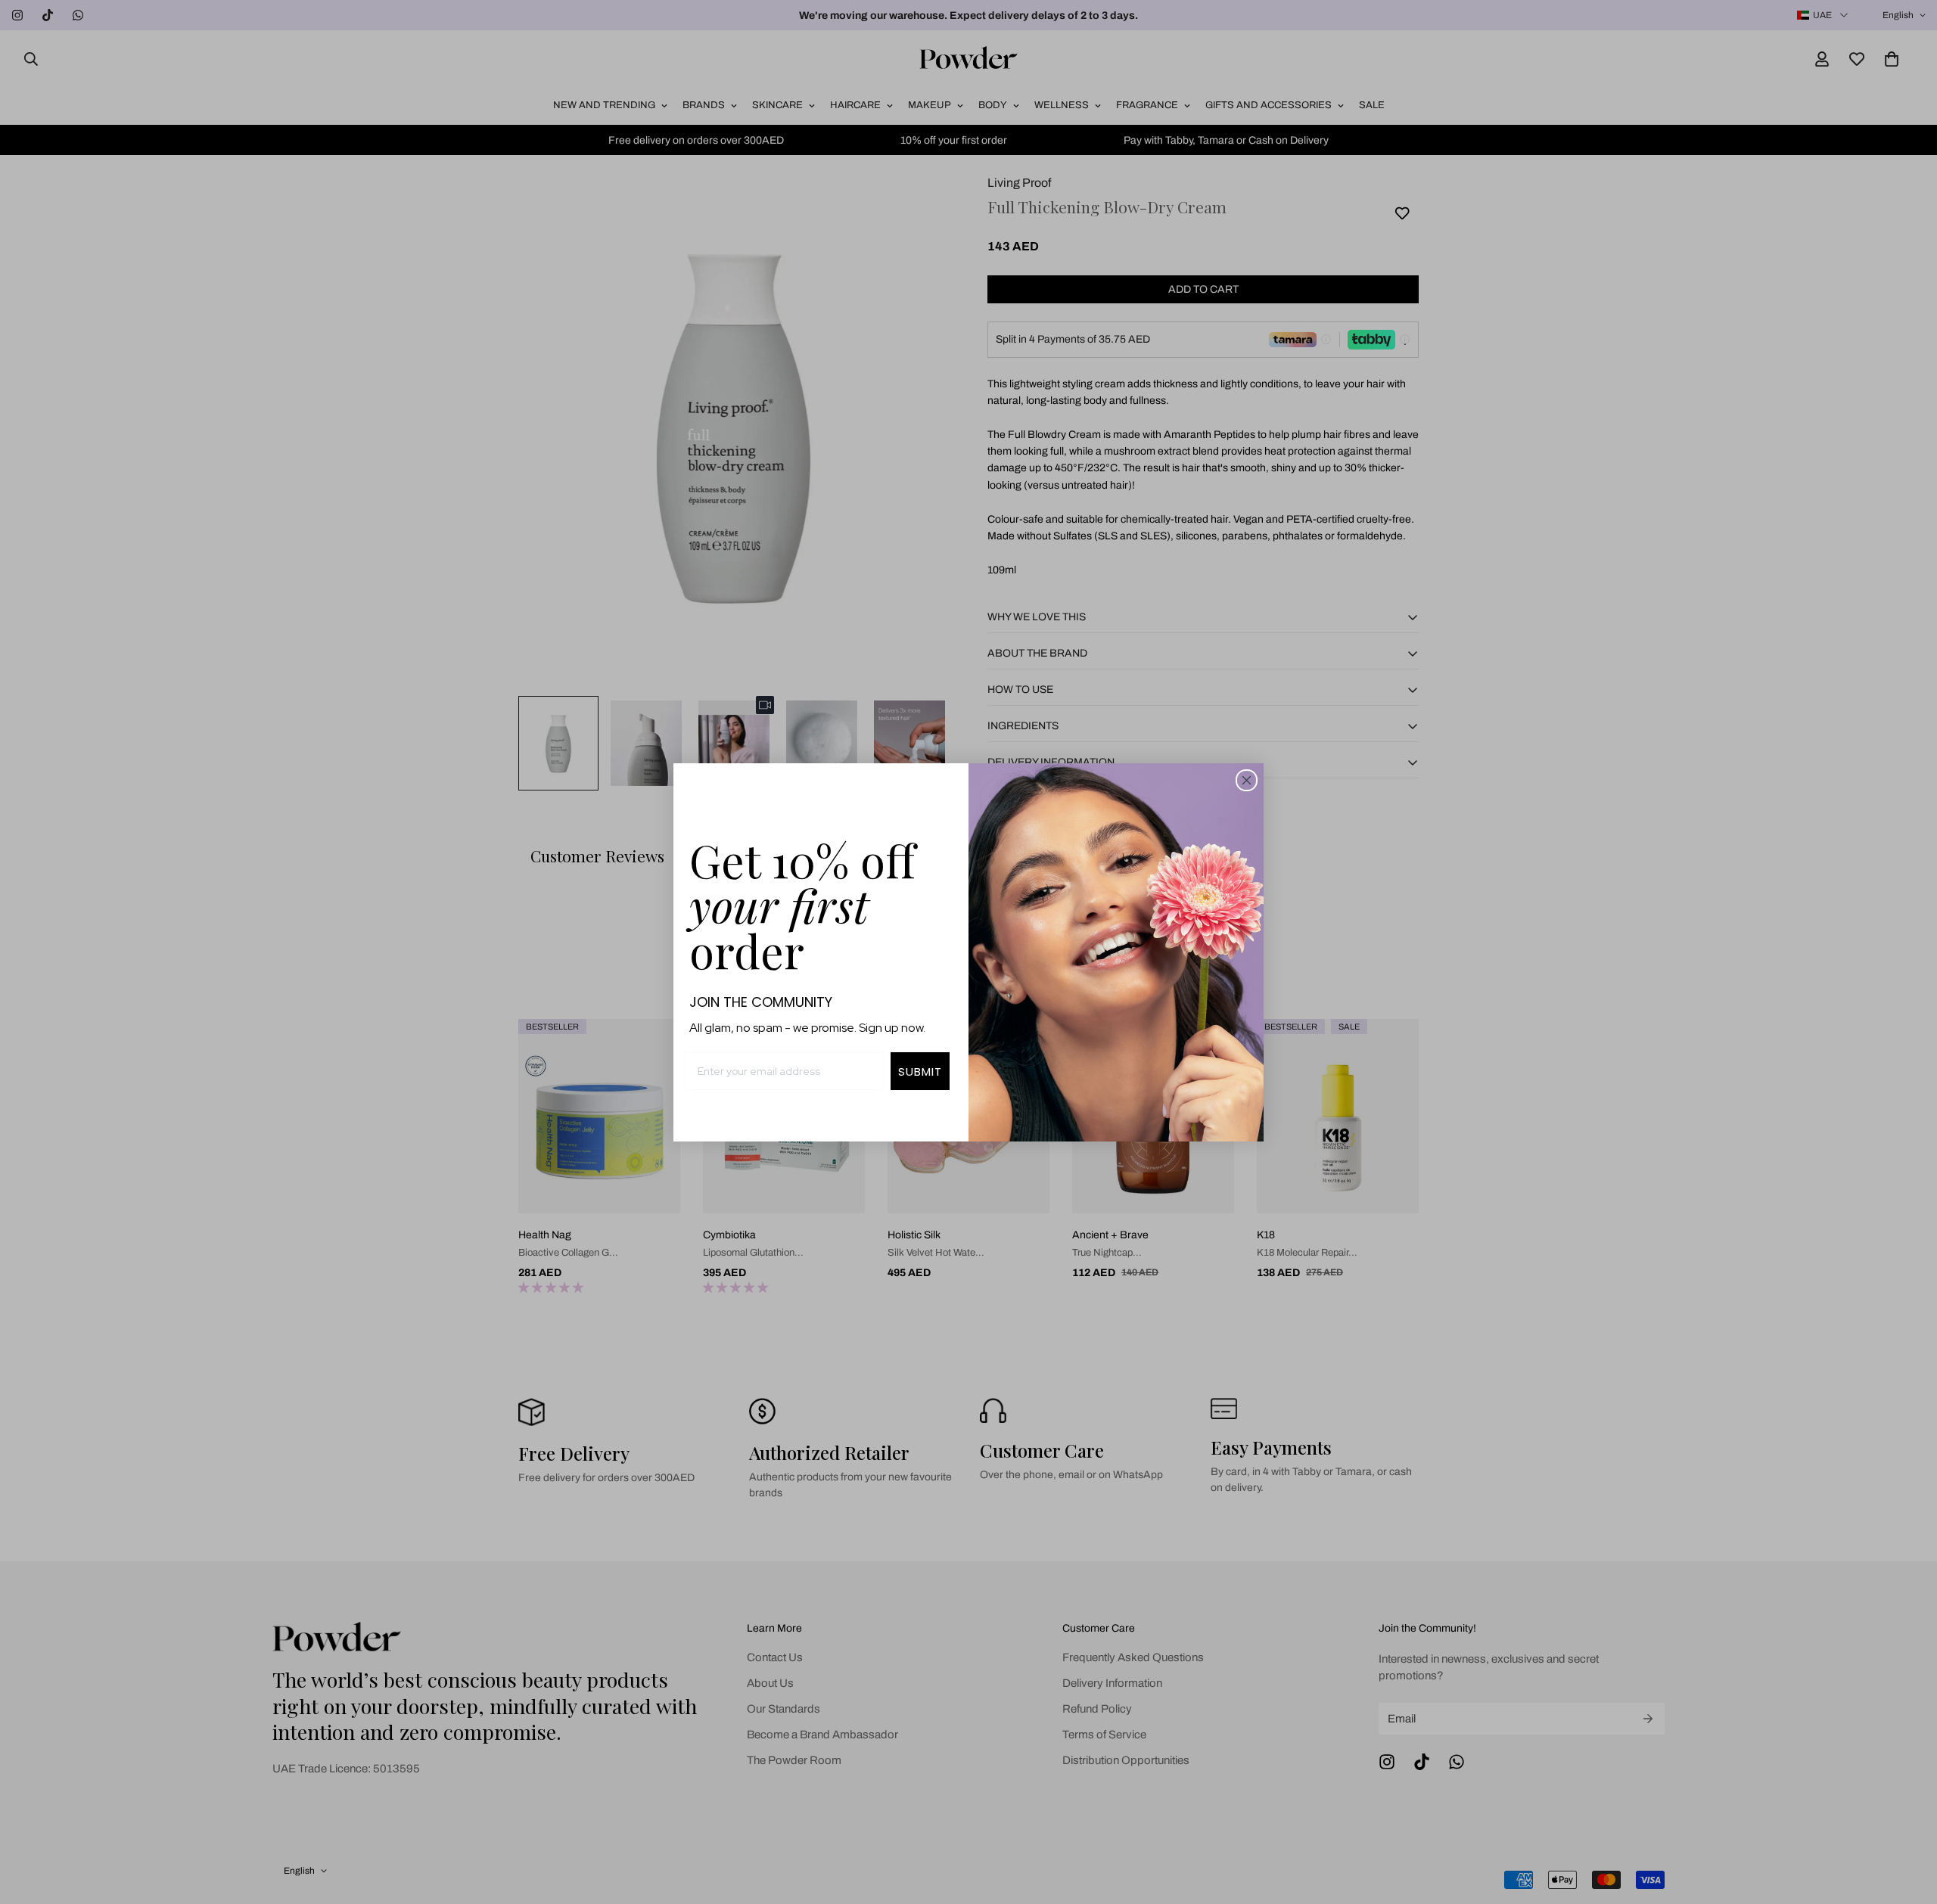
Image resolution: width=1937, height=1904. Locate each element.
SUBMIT (920, 1072)
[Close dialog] (1247, 780)
